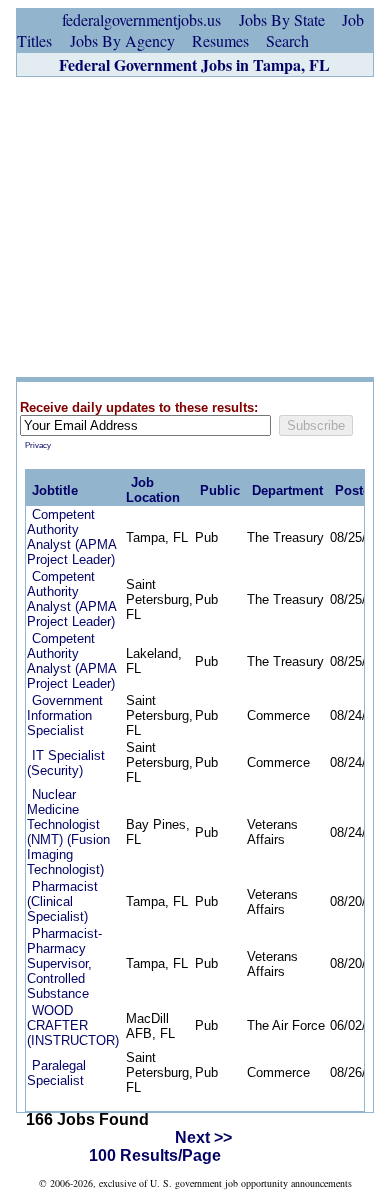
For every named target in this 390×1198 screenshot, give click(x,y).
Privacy (38, 445)
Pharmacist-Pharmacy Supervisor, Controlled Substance (64, 963)
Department (287, 490)
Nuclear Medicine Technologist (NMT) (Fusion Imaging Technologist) (68, 832)
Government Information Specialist (65, 715)
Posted (356, 490)
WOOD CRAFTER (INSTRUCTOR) (73, 1025)
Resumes (220, 40)
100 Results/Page (155, 1155)
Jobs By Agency (122, 40)
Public (220, 490)
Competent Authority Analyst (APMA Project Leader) (71, 537)
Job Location (153, 490)
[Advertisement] (195, 227)
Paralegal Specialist (56, 1073)
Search (287, 40)
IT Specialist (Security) (66, 763)
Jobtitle (55, 490)
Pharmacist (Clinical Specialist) (62, 901)
